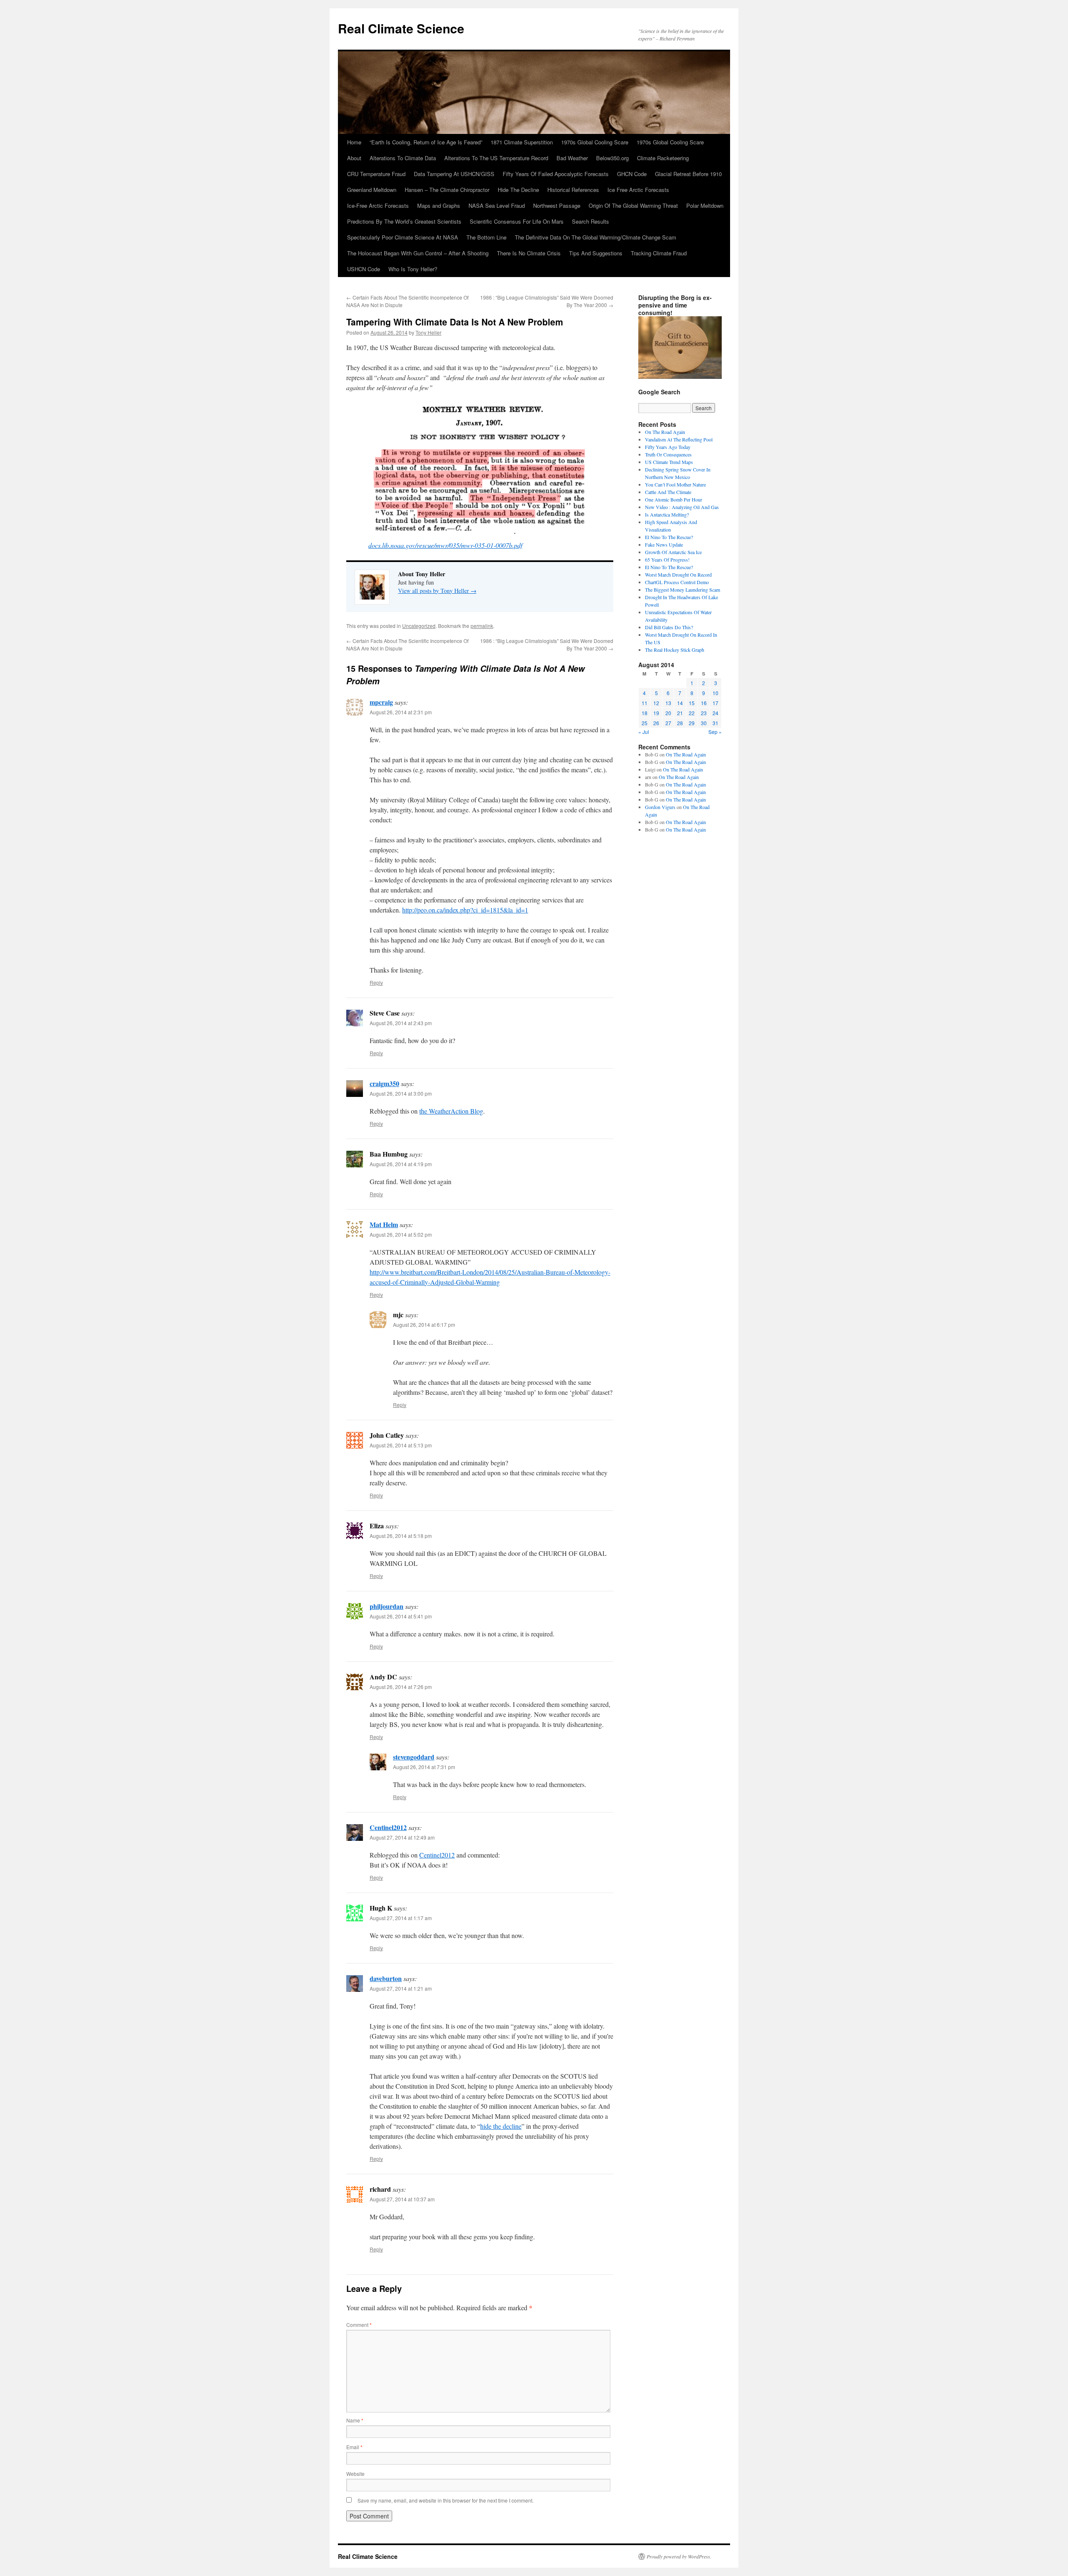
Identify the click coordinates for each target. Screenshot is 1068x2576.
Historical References (573, 190)
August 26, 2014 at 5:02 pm (401, 1234)
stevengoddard (414, 1757)
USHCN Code (364, 269)
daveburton (386, 1978)
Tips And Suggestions (596, 253)
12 (656, 703)
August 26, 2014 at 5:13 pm (401, 1445)
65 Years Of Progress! (667, 560)
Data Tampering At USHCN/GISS (454, 174)
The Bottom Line (486, 237)
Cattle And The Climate (668, 492)
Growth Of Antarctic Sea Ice (673, 552)
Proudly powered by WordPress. (679, 2556)
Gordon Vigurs (660, 807)
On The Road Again (665, 432)
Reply (376, 982)
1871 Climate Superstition (522, 142)
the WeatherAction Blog (451, 1111)
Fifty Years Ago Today (668, 447)
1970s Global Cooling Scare (595, 142)
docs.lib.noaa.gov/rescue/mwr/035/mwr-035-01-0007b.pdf (445, 545)
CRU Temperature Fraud (376, 174)
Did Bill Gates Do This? (669, 627)
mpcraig (381, 702)
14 (680, 703)
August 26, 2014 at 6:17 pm (424, 1325)
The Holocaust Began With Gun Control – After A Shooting (418, 253)
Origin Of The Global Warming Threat (633, 205)
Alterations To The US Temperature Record (496, 158)
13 (668, 703)
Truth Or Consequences (668, 454)
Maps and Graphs (439, 205)
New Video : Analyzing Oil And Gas (682, 507)
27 (668, 723)
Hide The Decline (518, 190)
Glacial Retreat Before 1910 (688, 174)
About (354, 158)
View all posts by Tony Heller (437, 591)
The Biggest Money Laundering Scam (683, 590)
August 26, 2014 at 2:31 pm (401, 712)
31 (715, 723)
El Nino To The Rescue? (669, 537)
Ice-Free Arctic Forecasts (378, 205)
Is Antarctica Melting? (667, 514)
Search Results (591, 221)
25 (645, 723)
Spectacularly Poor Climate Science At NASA (403, 237)
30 (704, 723)
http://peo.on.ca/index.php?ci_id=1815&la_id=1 (465, 910)
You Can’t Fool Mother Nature (675, 484)
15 (692, 703)
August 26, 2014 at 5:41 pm (401, 1616)
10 (715, 693)
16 (704, 703)
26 (656, 723)
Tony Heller (428, 332)
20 (668, 713)
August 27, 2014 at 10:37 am (402, 2199)
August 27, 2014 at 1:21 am (401, 1988)
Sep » (715, 732)
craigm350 (384, 1083)
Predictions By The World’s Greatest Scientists (404, 221)
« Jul (644, 732)
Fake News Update (664, 544)
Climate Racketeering (663, 158)
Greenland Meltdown (372, 190)
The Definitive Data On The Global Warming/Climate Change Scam (596, 237)
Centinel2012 (388, 1827)
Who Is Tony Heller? (413, 269)
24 (715, 713)
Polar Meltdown (705, 205)
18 (645, 713)
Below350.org (612, 158)
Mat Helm (384, 1224)
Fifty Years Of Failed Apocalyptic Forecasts (556, 174)
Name (355, 2420)
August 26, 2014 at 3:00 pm (401, 1093)
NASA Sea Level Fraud (497, 205)
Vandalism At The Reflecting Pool (679, 439)
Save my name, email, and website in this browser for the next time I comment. (446, 2500)
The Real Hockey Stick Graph (675, 650)
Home (354, 142)
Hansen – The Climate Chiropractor (447, 190)
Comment (359, 2325)
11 (645, 703)
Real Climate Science (401, 28)
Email (354, 2447)
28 (680, 723)
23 (704, 713)
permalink (482, 626)
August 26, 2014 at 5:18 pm (401, 1536)
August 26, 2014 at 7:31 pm (424, 1767)
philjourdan (387, 1606)
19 (656, 713)
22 (692, 713)
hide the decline (501, 2126)
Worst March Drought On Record (678, 575)
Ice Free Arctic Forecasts (638, 190)
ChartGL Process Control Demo (677, 582)
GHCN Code (632, 174)
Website (355, 2474)
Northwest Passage (557, 205)
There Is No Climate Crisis (529, 253)
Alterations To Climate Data (403, 158)
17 (715, 703)
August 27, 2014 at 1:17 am (401, 1918)
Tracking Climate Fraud (659, 253)
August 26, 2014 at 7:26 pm (401, 1687)
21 (680, 713)
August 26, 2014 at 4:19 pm (401, 1164)
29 (692, 723)
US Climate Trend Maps (669, 462)
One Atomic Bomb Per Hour (674, 499)
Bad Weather (572, 158)
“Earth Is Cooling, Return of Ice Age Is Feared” (426, 142)
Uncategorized (419, 626)
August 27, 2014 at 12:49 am (402, 1837)
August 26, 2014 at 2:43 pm (401, 1023)
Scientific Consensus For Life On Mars (517, 221)
